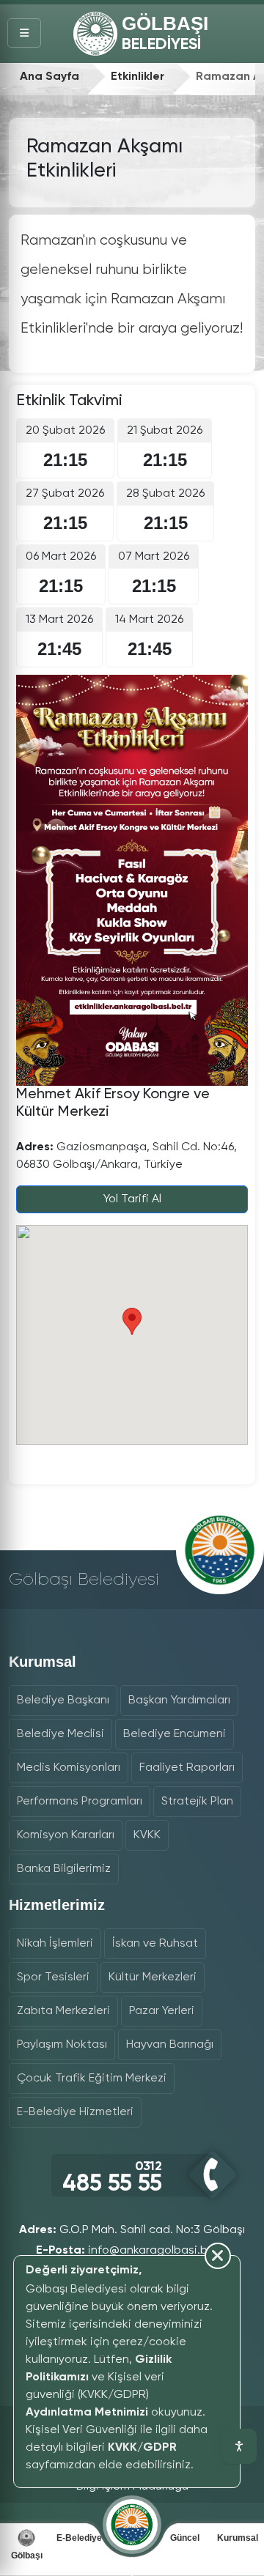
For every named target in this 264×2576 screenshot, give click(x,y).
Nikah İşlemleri (55, 1944)
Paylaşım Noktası (62, 2045)
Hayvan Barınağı (170, 2045)
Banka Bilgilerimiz (64, 1869)
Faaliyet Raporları (187, 1768)
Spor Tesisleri (53, 1977)
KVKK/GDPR (142, 2448)
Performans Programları (80, 1802)
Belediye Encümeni (175, 1734)
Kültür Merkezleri (153, 1977)
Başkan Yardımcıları (179, 1700)
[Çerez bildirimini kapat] (120, 2479)
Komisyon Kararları (66, 1835)
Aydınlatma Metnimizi (87, 2413)
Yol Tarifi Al (132, 1199)
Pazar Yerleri (162, 2011)
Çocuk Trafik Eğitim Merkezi (92, 2079)
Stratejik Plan (197, 1802)
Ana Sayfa (49, 77)
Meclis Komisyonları (69, 1768)
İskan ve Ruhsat (155, 1944)
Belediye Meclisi (60, 1734)
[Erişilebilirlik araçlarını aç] (239, 2446)
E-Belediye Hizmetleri (75, 2112)
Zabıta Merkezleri (63, 2011)
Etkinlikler (137, 77)
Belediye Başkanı (63, 1700)
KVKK (147, 1835)
